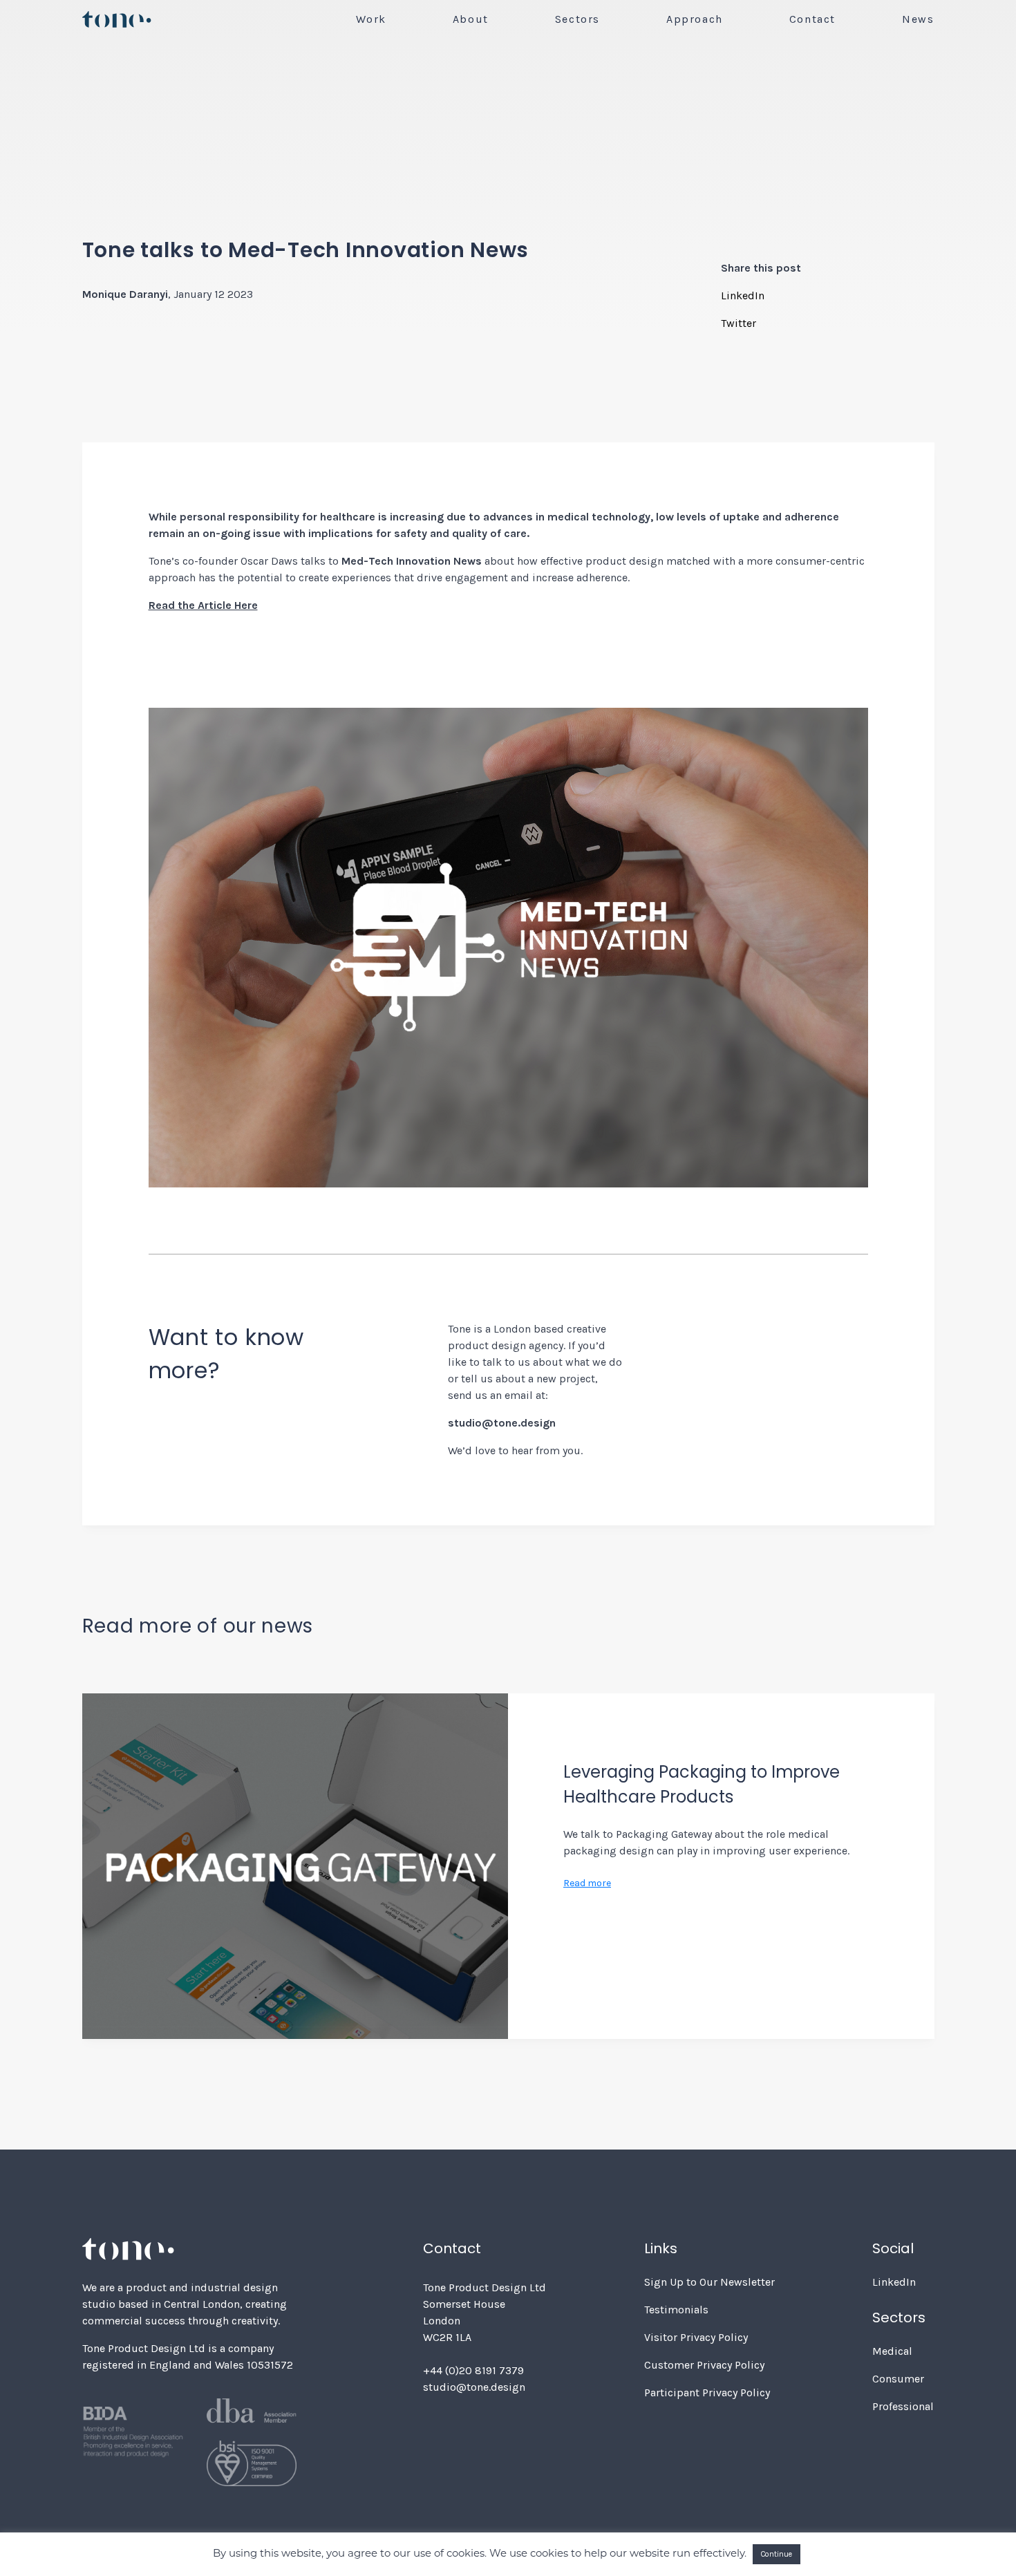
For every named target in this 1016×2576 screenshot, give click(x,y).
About (471, 19)
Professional (903, 2406)
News (918, 19)
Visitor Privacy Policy (696, 2337)
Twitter (739, 323)
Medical (892, 2351)
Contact (812, 19)
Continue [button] (777, 2554)
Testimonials (676, 2310)
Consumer (898, 2379)
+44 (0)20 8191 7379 (473, 2370)
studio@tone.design (474, 2387)
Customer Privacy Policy (704, 2365)
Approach (695, 19)
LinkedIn (743, 295)
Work (371, 19)
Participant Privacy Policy (707, 2392)
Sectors (577, 19)
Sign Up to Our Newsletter (709, 2282)
